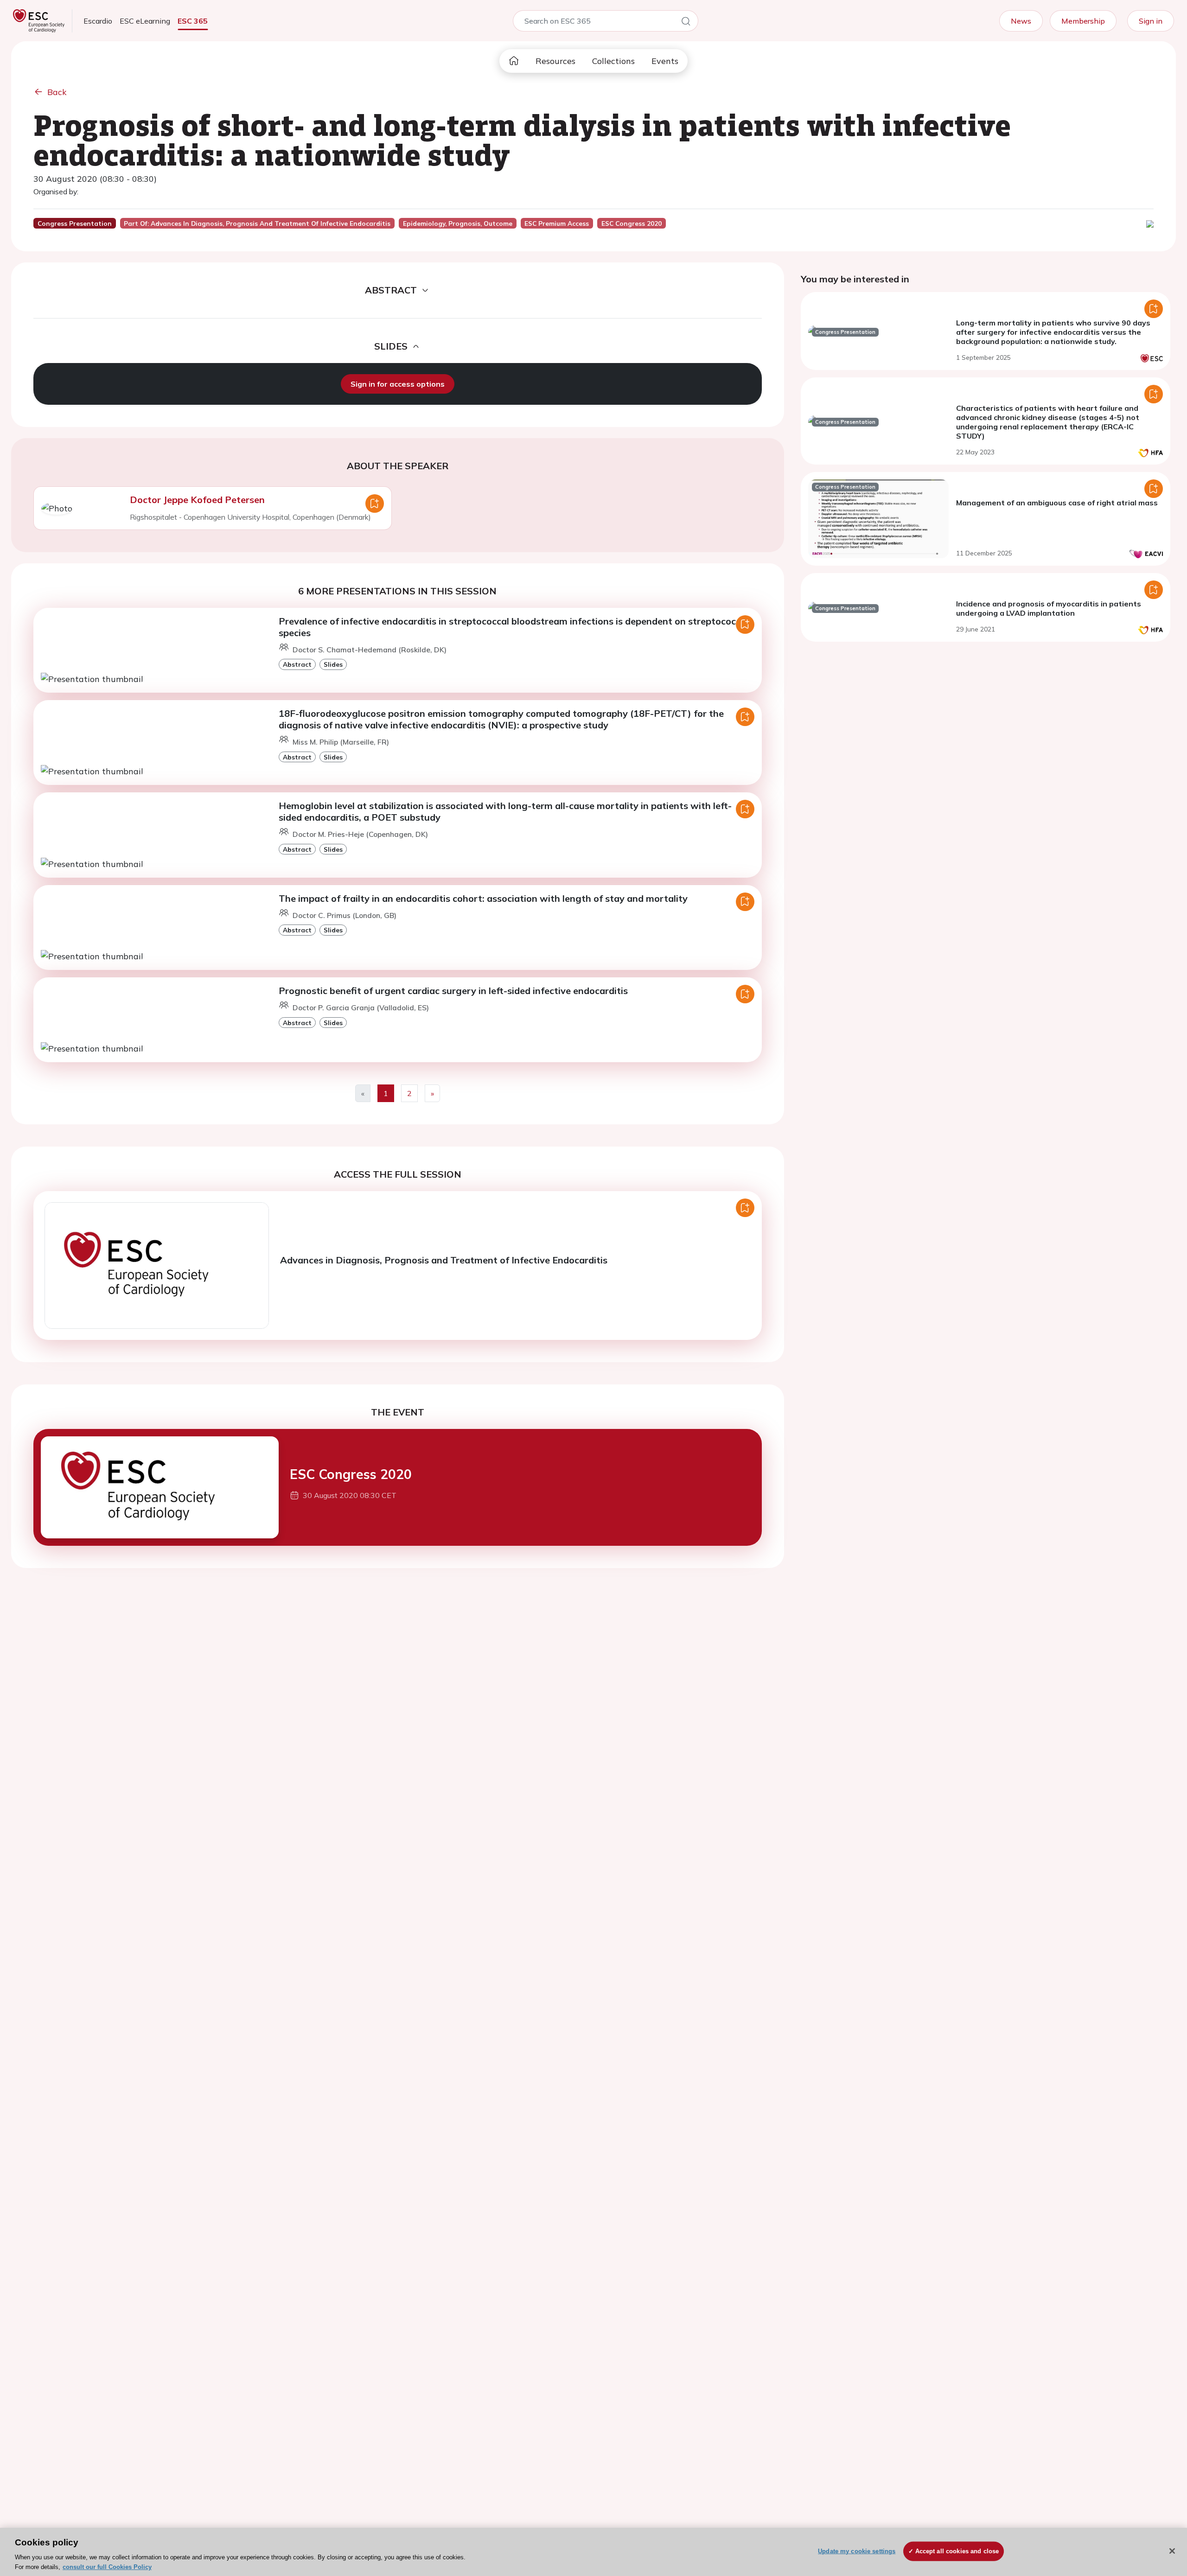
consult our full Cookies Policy (107, 2566)
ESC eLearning (145, 21)
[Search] (686, 23)
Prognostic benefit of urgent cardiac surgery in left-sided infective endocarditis (453, 991)
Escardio (98, 21)
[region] (593, 2552)
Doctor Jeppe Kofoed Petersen (197, 500)
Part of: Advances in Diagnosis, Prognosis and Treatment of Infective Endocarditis (257, 223)
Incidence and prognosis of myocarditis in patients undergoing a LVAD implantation (1049, 608)
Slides (333, 664)
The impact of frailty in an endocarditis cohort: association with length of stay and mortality (483, 898)
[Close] (1172, 2551)
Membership (1083, 21)
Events (665, 61)
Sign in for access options (398, 384)
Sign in (1151, 21)
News (1021, 21)
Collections (613, 61)
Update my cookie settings (857, 2551)
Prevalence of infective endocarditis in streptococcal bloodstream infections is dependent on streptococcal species (514, 627)
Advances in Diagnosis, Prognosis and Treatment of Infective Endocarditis (444, 1260)
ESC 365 (193, 21)
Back (57, 92)
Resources (555, 61)
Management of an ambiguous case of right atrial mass (1057, 503)
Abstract (297, 664)
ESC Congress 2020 (351, 1474)
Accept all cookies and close (957, 2551)
